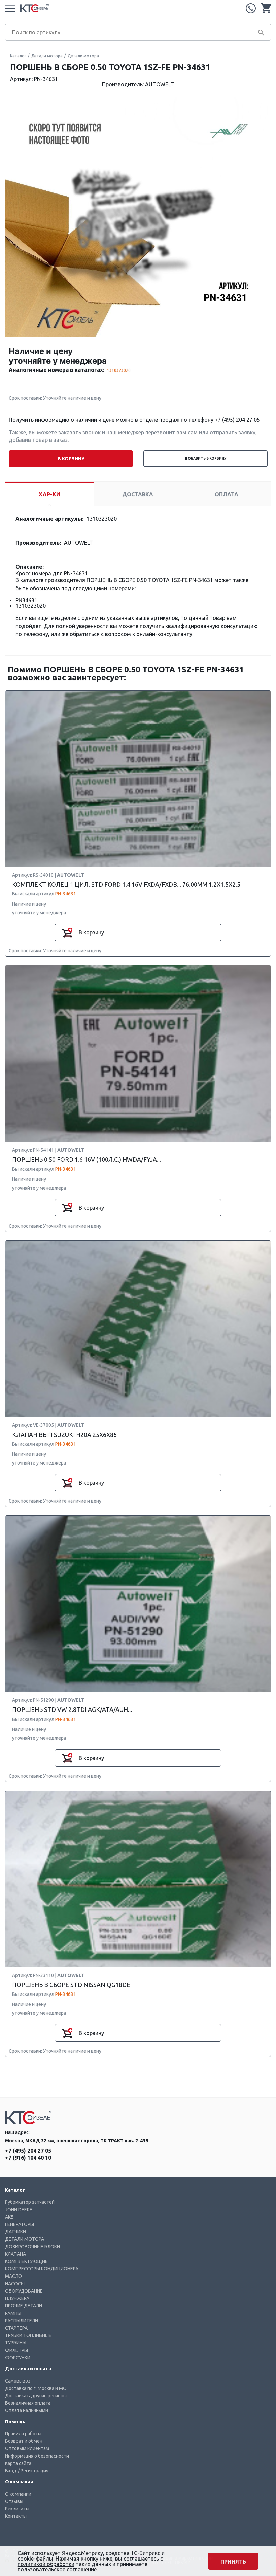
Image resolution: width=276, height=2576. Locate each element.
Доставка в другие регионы (36, 2396)
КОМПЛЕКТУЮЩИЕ (26, 2261)
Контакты (16, 2516)
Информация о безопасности (37, 2456)
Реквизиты (17, 2509)
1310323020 (119, 370)
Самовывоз (18, 2381)
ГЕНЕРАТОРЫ (20, 2224)
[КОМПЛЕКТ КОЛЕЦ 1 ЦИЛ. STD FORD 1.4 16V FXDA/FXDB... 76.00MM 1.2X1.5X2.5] (138, 779)
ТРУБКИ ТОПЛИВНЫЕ (28, 2335)
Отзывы (14, 2501)
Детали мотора (47, 56)
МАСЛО (13, 2276)
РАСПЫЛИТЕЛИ (22, 2321)
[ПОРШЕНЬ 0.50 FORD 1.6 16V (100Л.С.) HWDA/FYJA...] (138, 1054)
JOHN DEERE (19, 2210)
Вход (11, 2471)
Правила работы (23, 2434)
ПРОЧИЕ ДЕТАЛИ (24, 2306)
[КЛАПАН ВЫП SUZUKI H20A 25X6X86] (138, 1329)
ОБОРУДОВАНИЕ (24, 2291)
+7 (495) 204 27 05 (251, 8)
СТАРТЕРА (16, 2328)
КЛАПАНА (15, 2254)
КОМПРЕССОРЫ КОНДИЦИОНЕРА (42, 2269)
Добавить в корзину (205, 458)
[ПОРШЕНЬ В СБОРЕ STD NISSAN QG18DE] (138, 1879)
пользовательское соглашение (57, 2569)
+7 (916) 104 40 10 (28, 2158)
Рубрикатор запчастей (30, 2202)
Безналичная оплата (28, 2403)
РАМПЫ (13, 2313)
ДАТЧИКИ (15, 2232)
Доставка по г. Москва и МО (36, 2388)
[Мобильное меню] (10, 8)
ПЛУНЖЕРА (17, 2298)
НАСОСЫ (15, 2284)
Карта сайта (18, 2463)
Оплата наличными (27, 2410)
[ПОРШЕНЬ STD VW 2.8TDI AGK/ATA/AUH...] (138, 1604)
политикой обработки (46, 2564)
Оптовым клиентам (27, 2448)
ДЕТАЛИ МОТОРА (25, 2239)
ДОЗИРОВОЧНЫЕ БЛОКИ (32, 2247)
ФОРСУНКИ (18, 2358)
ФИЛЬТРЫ (16, 2350)
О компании (18, 2494)
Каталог (18, 56)
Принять (233, 2562)
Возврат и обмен (24, 2441)
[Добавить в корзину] (67, 932)
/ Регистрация (33, 2471)
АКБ (9, 2217)
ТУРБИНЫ (16, 2343)
